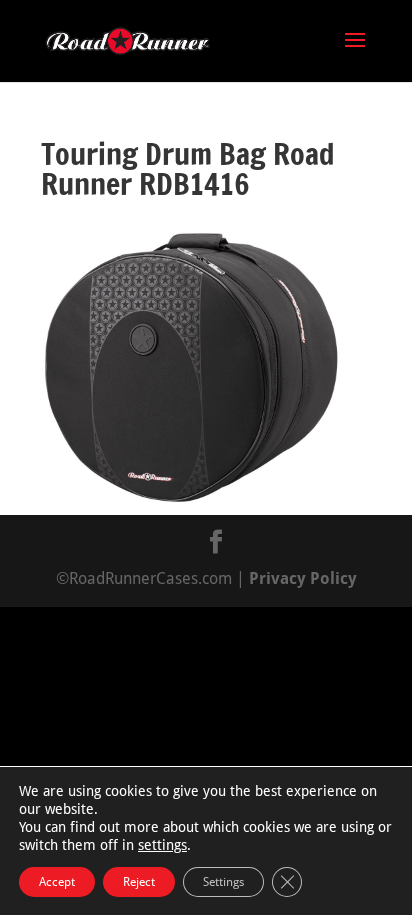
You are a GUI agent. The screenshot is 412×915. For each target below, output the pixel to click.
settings (162, 845)
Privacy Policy (303, 578)
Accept (57, 882)
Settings (223, 882)
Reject (139, 882)
